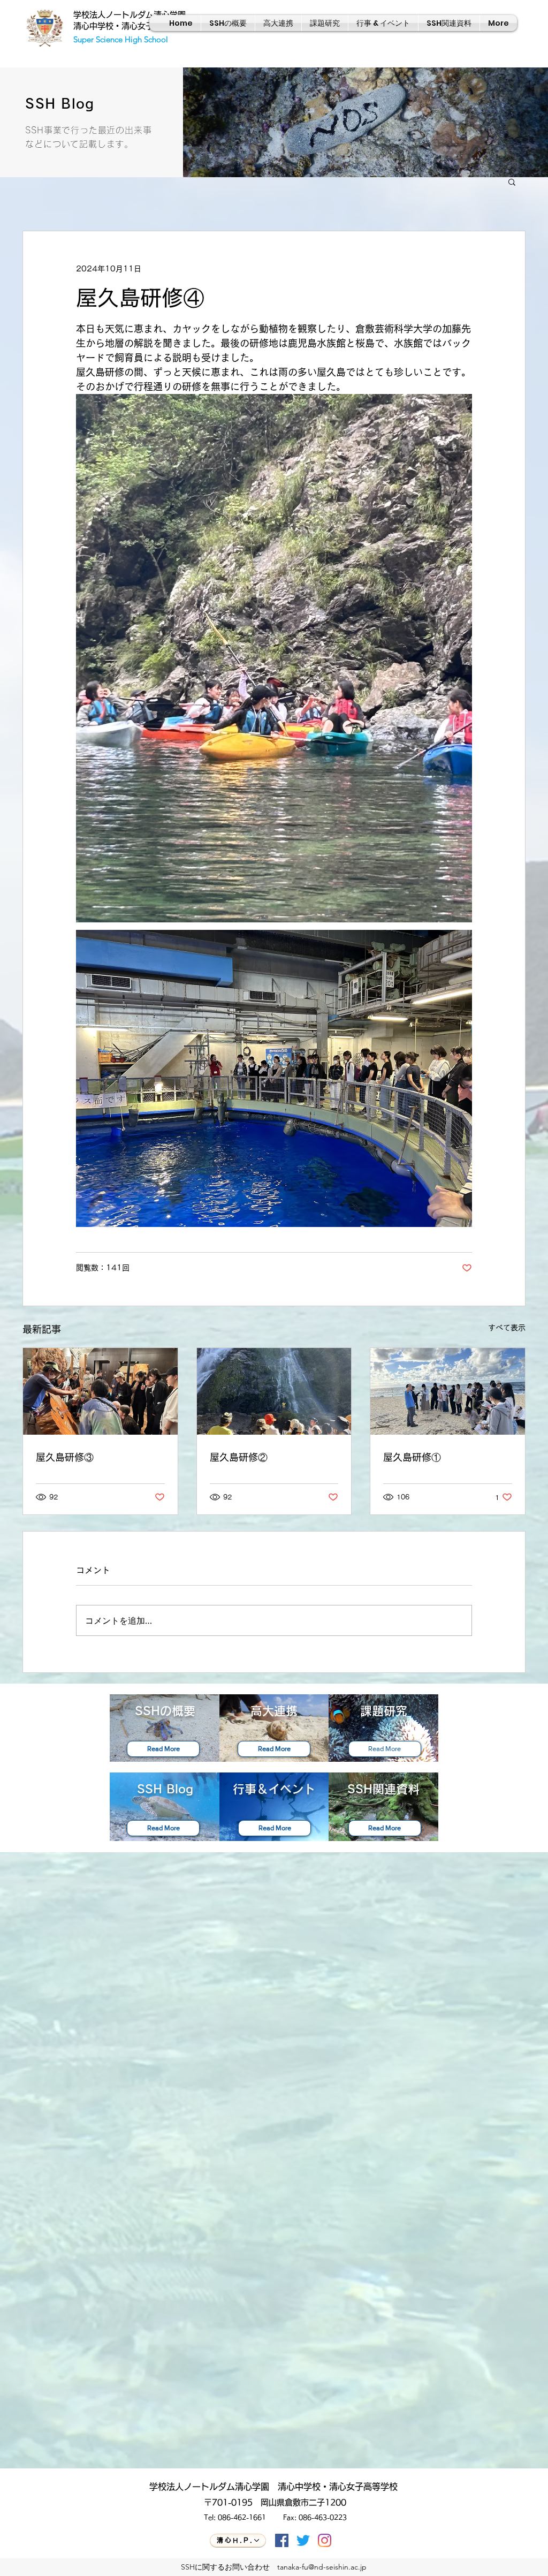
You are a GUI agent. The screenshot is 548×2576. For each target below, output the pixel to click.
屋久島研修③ (65, 1457)
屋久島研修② (239, 1457)
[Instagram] (325, 2540)
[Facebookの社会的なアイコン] (282, 2540)
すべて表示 (507, 1328)
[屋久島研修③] (100, 1391)
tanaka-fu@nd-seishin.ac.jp (322, 2567)
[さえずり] (303, 2540)
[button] (512, 181)
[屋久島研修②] (274, 1391)
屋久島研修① (412, 1457)
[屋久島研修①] (448, 1391)
